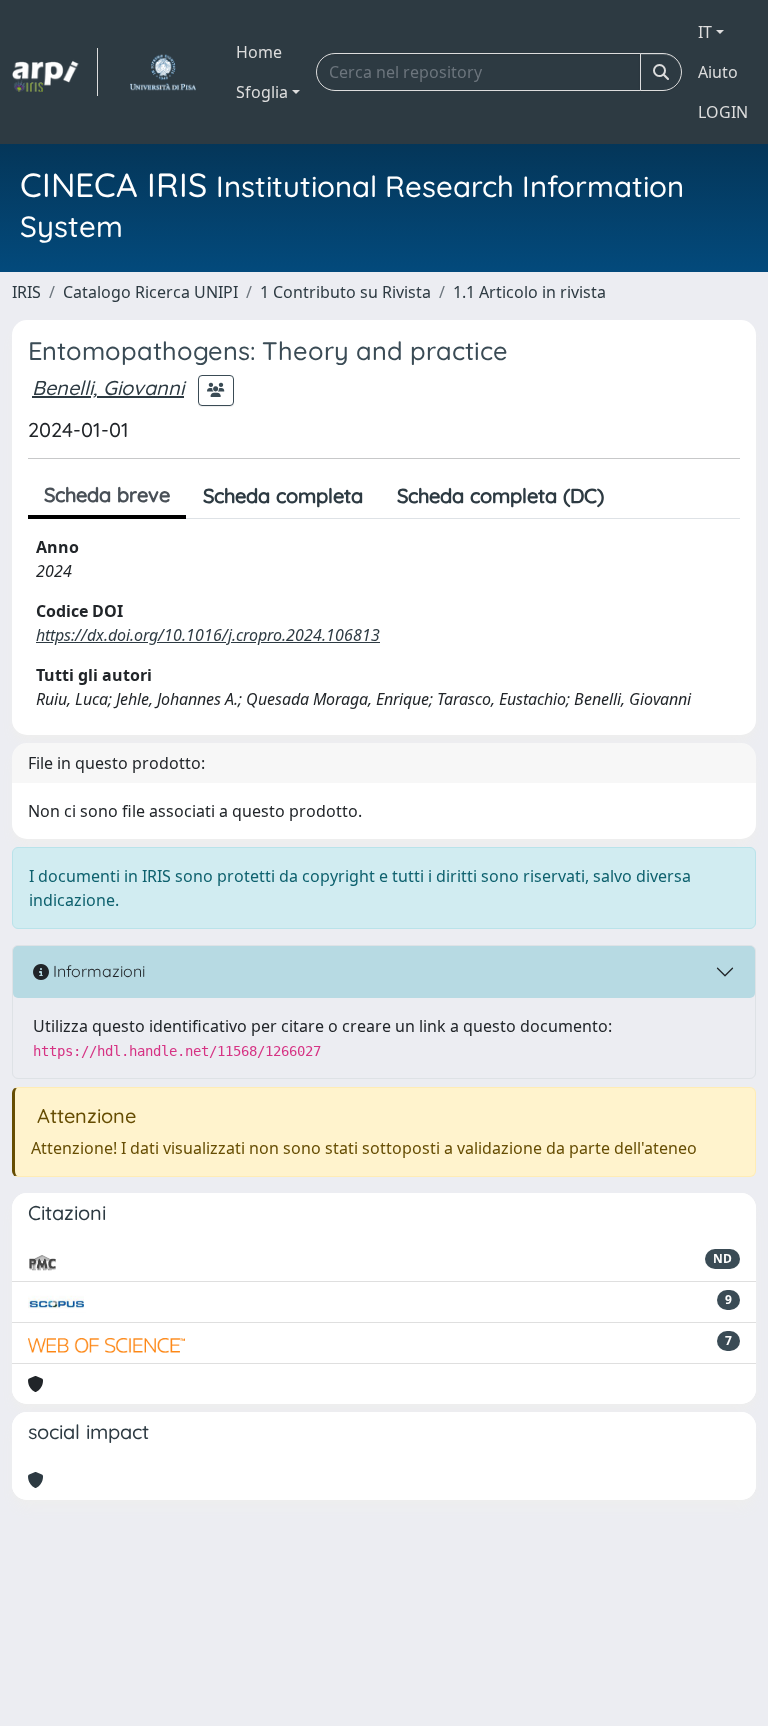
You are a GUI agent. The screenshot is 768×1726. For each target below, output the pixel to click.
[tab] (638, 496)
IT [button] (705, 32)
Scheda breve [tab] (107, 494)
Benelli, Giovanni (108, 387)
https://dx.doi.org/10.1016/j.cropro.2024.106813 (208, 635)
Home (259, 52)
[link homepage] (55, 72)
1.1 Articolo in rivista (529, 292)
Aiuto (718, 72)
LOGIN (723, 112)
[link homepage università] (162, 72)
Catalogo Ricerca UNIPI (150, 292)
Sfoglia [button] (262, 92)
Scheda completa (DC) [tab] (500, 495)
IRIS (26, 292)
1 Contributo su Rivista (345, 292)
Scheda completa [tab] (283, 495)
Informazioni (97, 971)
